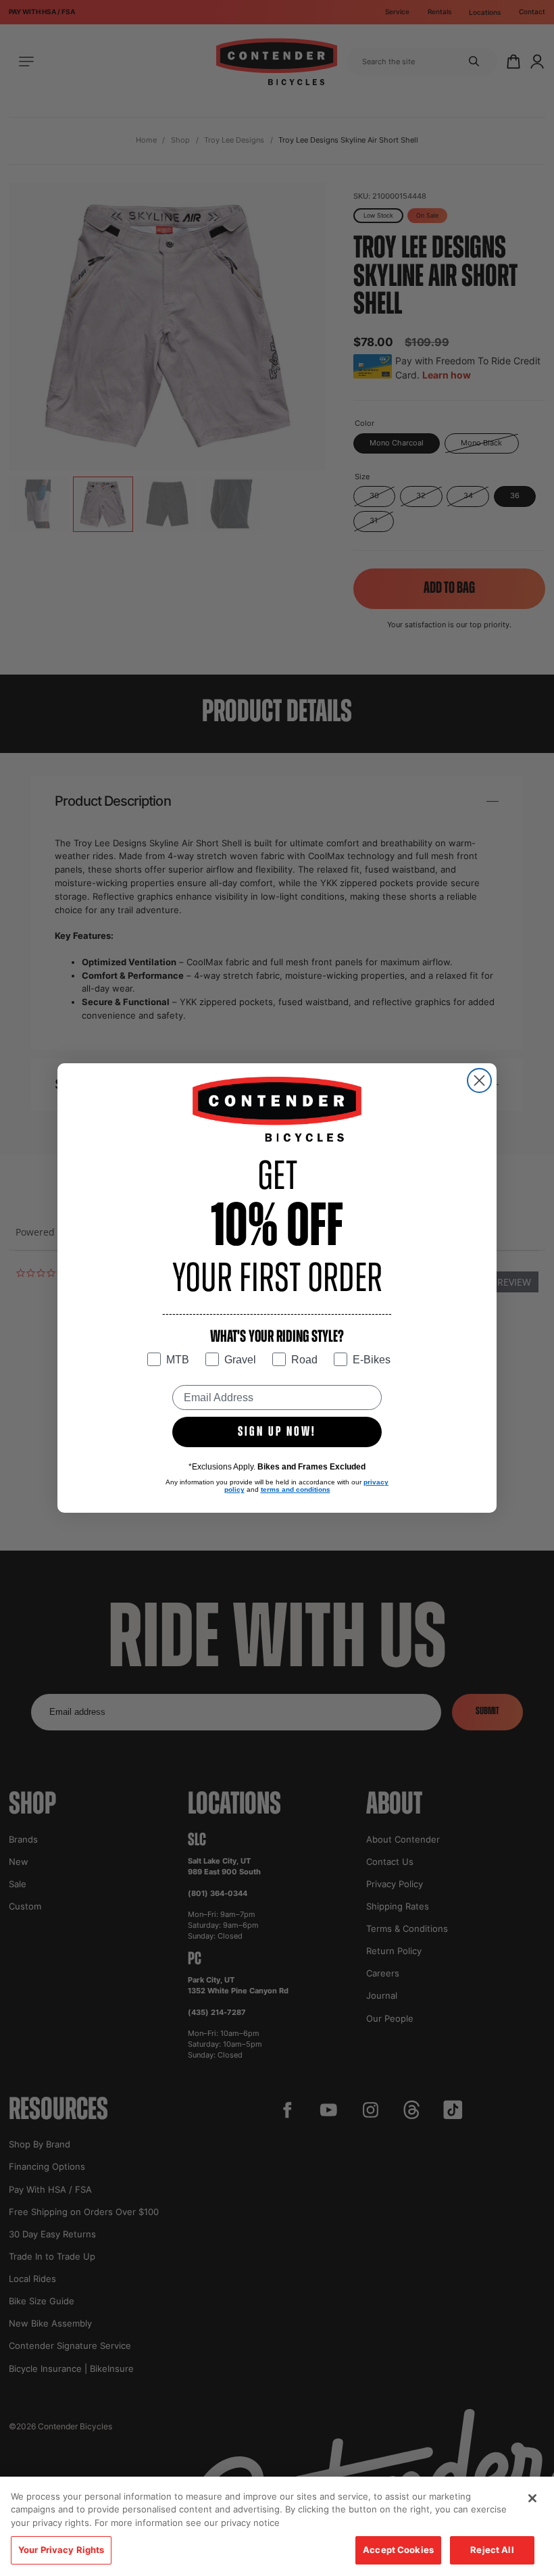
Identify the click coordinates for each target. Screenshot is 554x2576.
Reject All (492, 2550)
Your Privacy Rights (61, 2550)
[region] (277, 2526)
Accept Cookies (398, 2550)
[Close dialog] (479, 1080)
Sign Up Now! (277, 1432)
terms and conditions (296, 1489)
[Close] (532, 2498)
